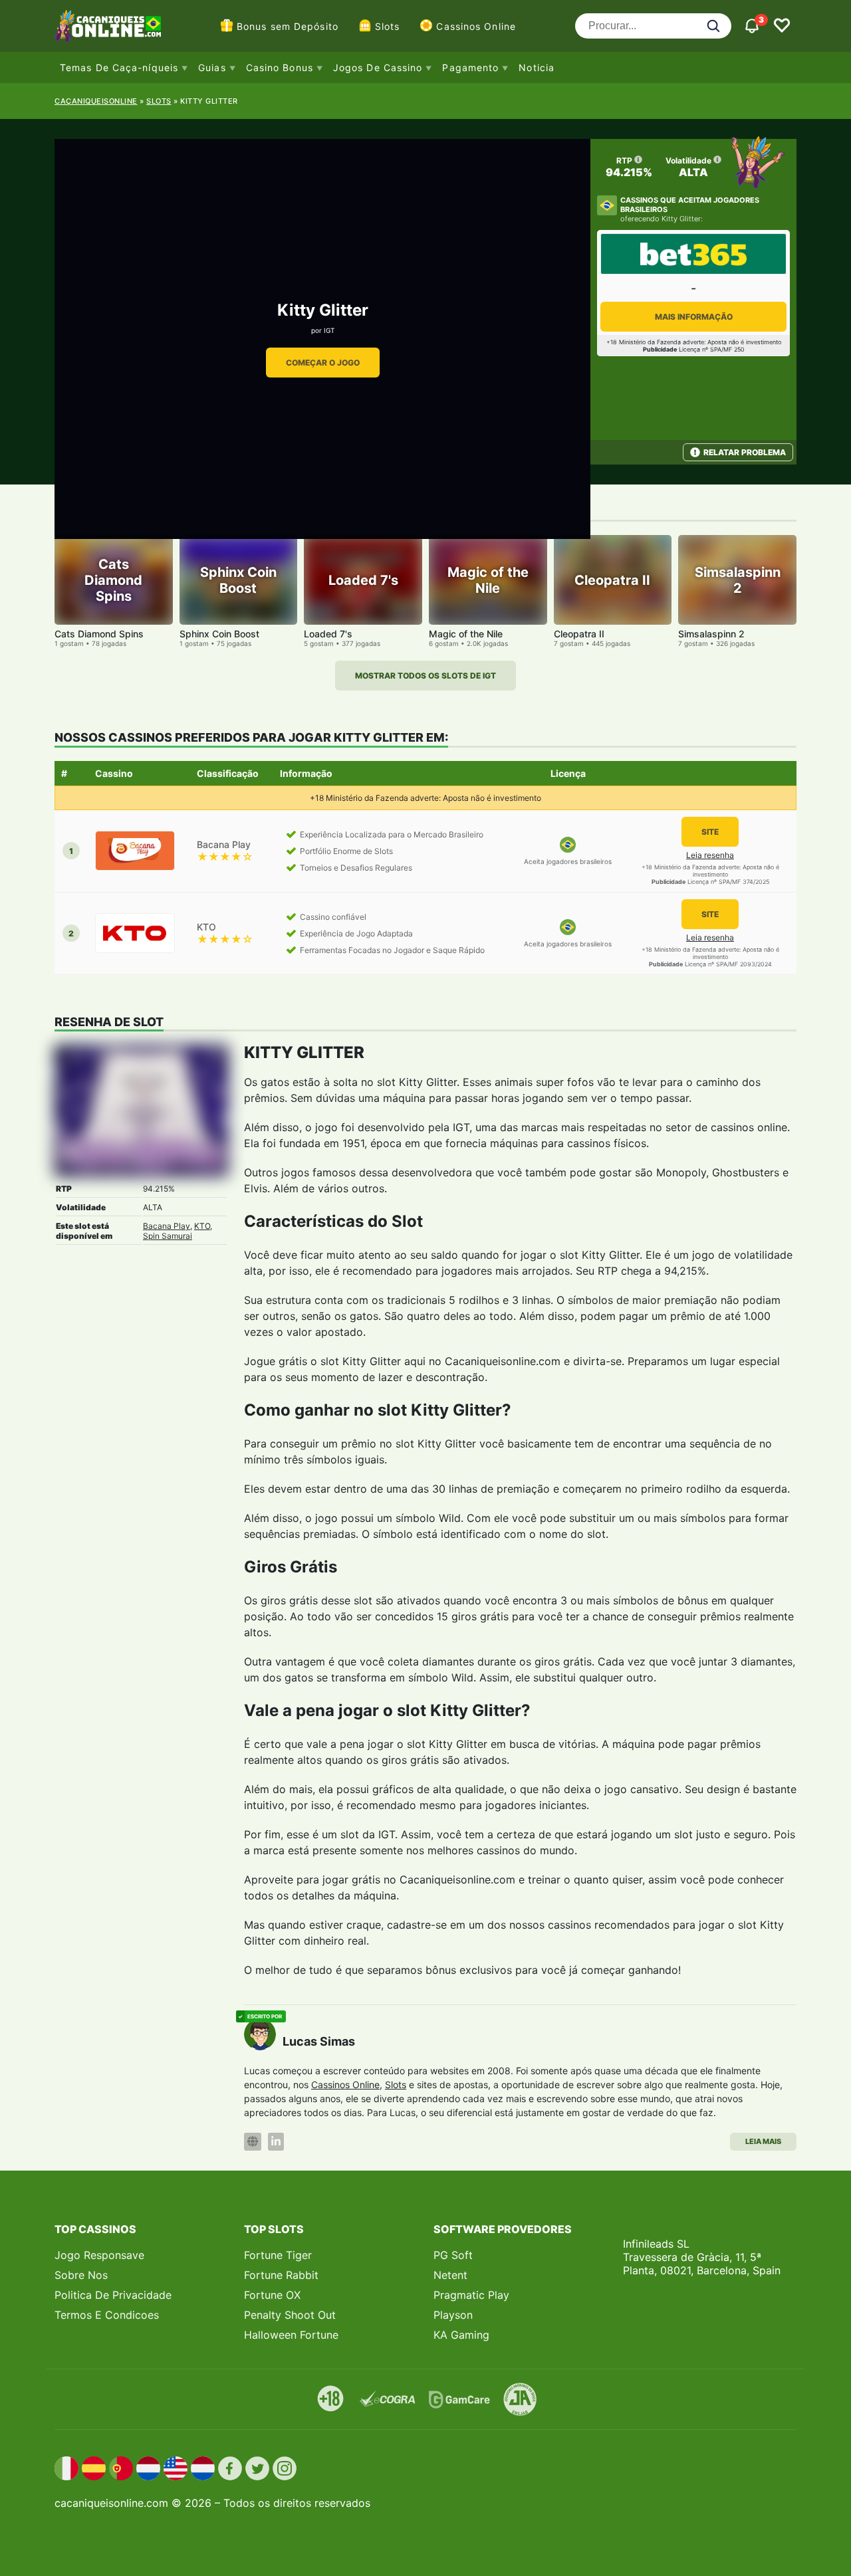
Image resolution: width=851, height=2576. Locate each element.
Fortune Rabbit (281, 2275)
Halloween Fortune (291, 2335)
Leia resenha (710, 855)
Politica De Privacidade (113, 2295)
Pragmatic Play (471, 2295)
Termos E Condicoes (107, 2315)
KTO (202, 1226)
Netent (450, 2275)
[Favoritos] (782, 26)
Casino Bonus (280, 67)
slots (159, 101)
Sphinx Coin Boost (219, 634)
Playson (453, 2315)
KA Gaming (461, 2335)
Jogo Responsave (99, 2255)
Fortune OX (272, 2295)
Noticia (537, 67)
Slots (388, 26)
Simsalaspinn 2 (711, 634)
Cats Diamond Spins (99, 634)
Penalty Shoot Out (290, 2315)
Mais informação (694, 317)
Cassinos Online (476, 26)
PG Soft (453, 2255)
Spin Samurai (168, 1236)
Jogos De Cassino (378, 67)
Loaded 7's (328, 634)
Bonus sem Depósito (288, 26)
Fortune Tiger (278, 2255)
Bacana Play (167, 1226)
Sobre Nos (81, 2275)
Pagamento (470, 67)
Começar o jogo (323, 363)
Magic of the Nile (466, 634)
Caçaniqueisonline (96, 101)
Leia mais (763, 2141)
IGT (329, 330)
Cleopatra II (579, 634)
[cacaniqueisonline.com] (108, 26)
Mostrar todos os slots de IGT (425, 676)
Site (710, 832)
